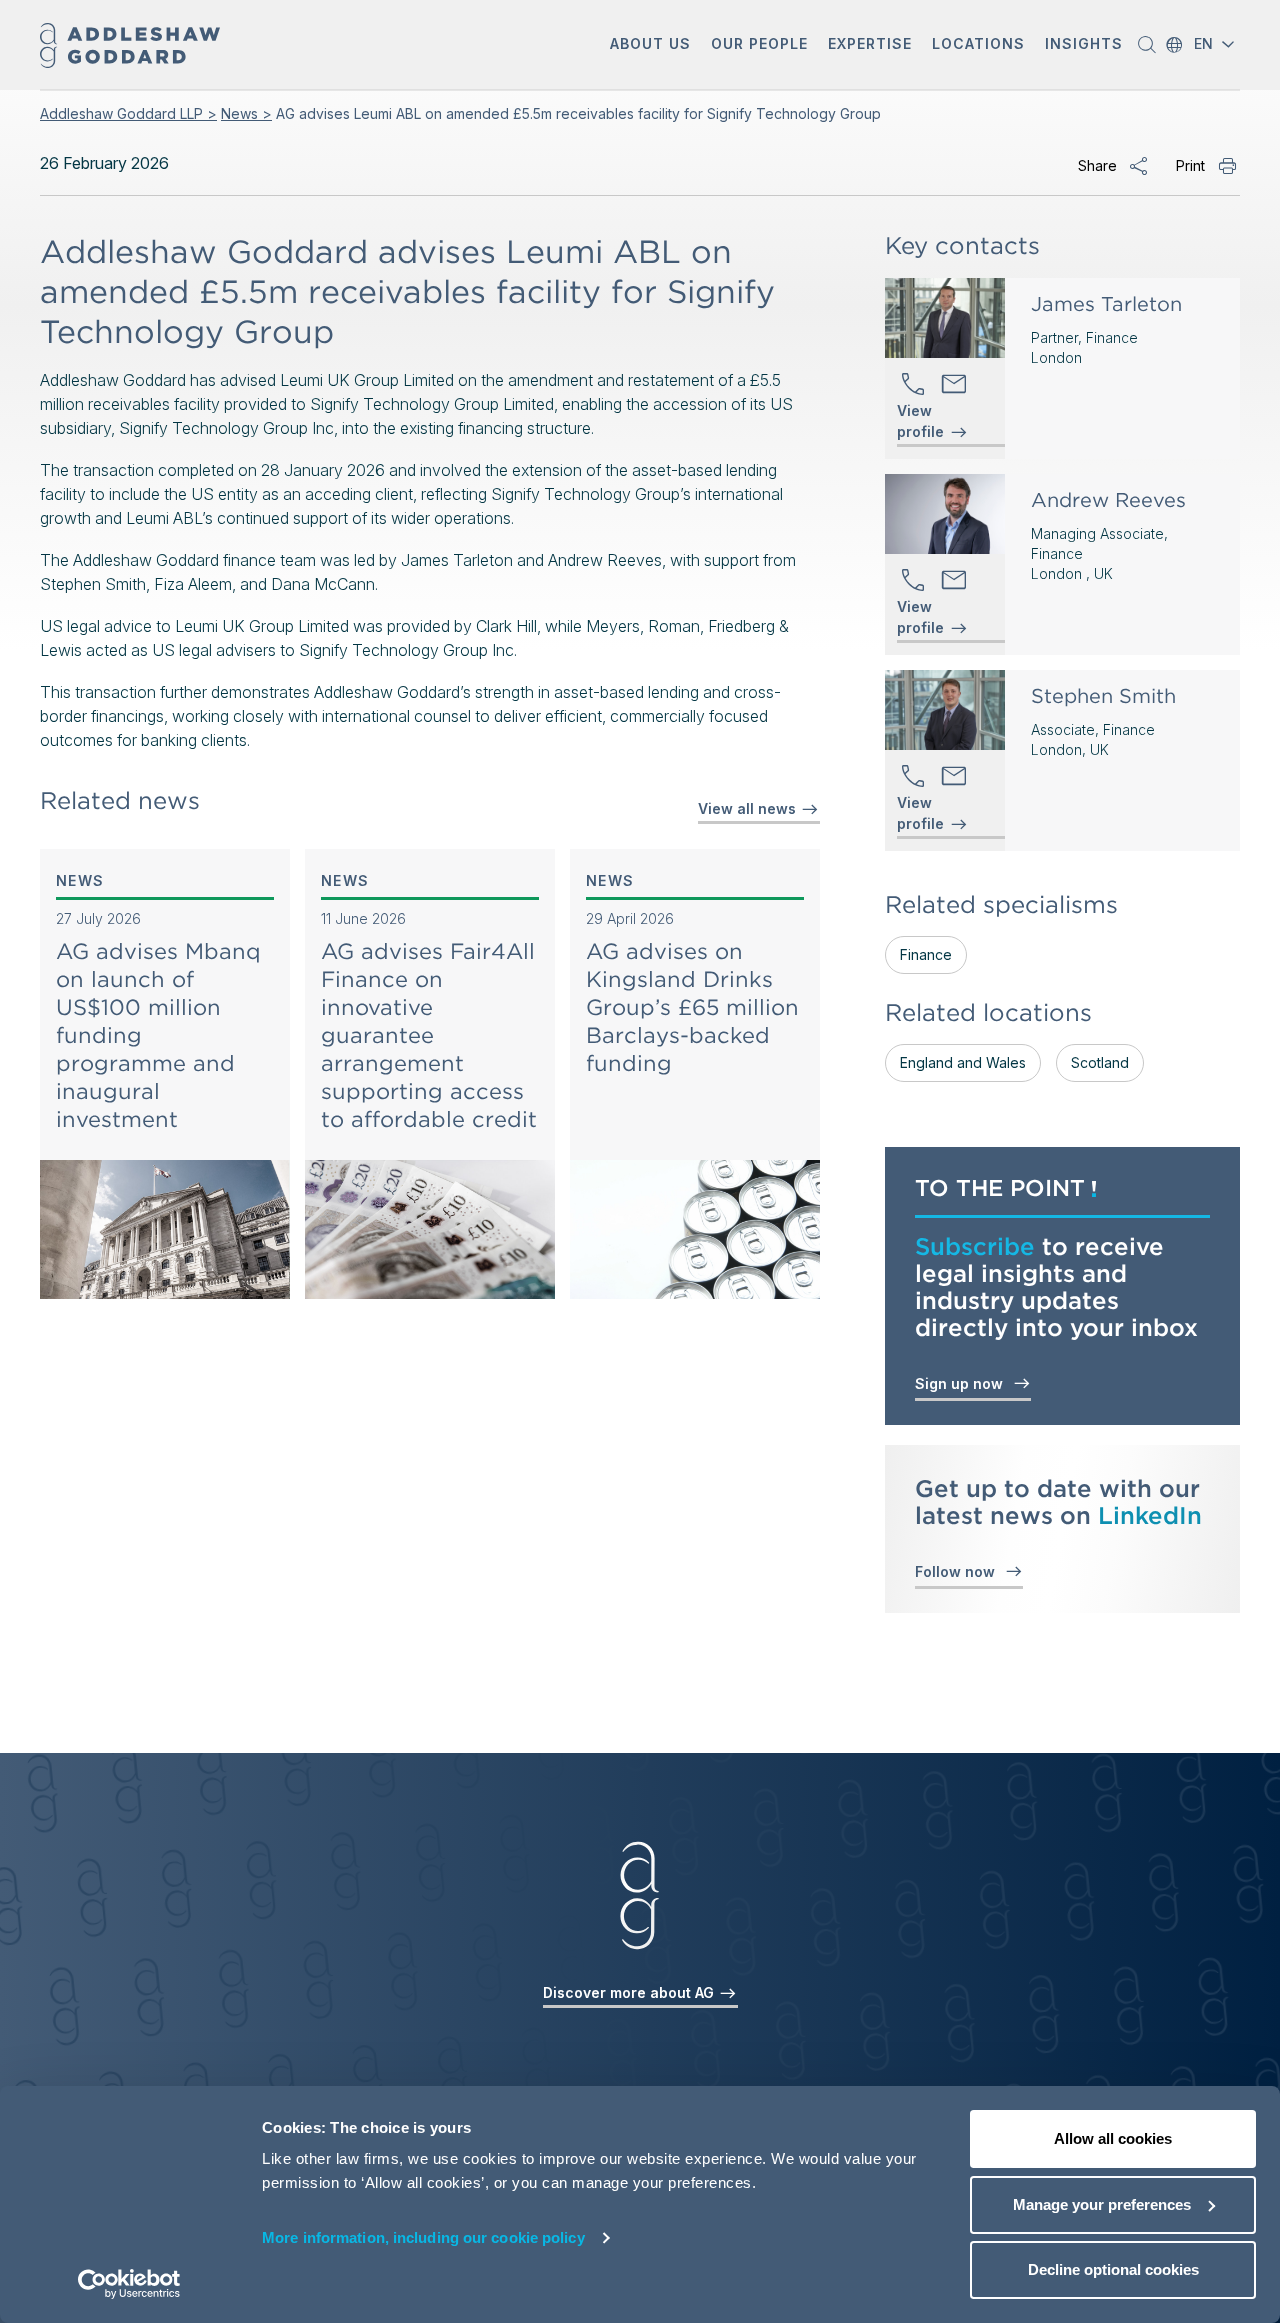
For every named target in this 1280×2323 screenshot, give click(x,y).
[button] (650, 45)
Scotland (1100, 1062)
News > (246, 113)
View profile (920, 422)
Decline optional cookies (1113, 2269)
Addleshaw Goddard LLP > (128, 113)
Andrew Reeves (1108, 500)
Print (1190, 165)
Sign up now (963, 1383)
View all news (749, 808)
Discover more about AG (630, 1992)
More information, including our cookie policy (423, 2237)
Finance (926, 954)
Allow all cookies (1113, 2138)
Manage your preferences (1102, 2204)
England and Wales (963, 1062)
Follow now (959, 1571)
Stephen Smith (1103, 696)
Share (1097, 165)
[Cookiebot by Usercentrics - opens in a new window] (129, 2284)
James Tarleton (1106, 304)
